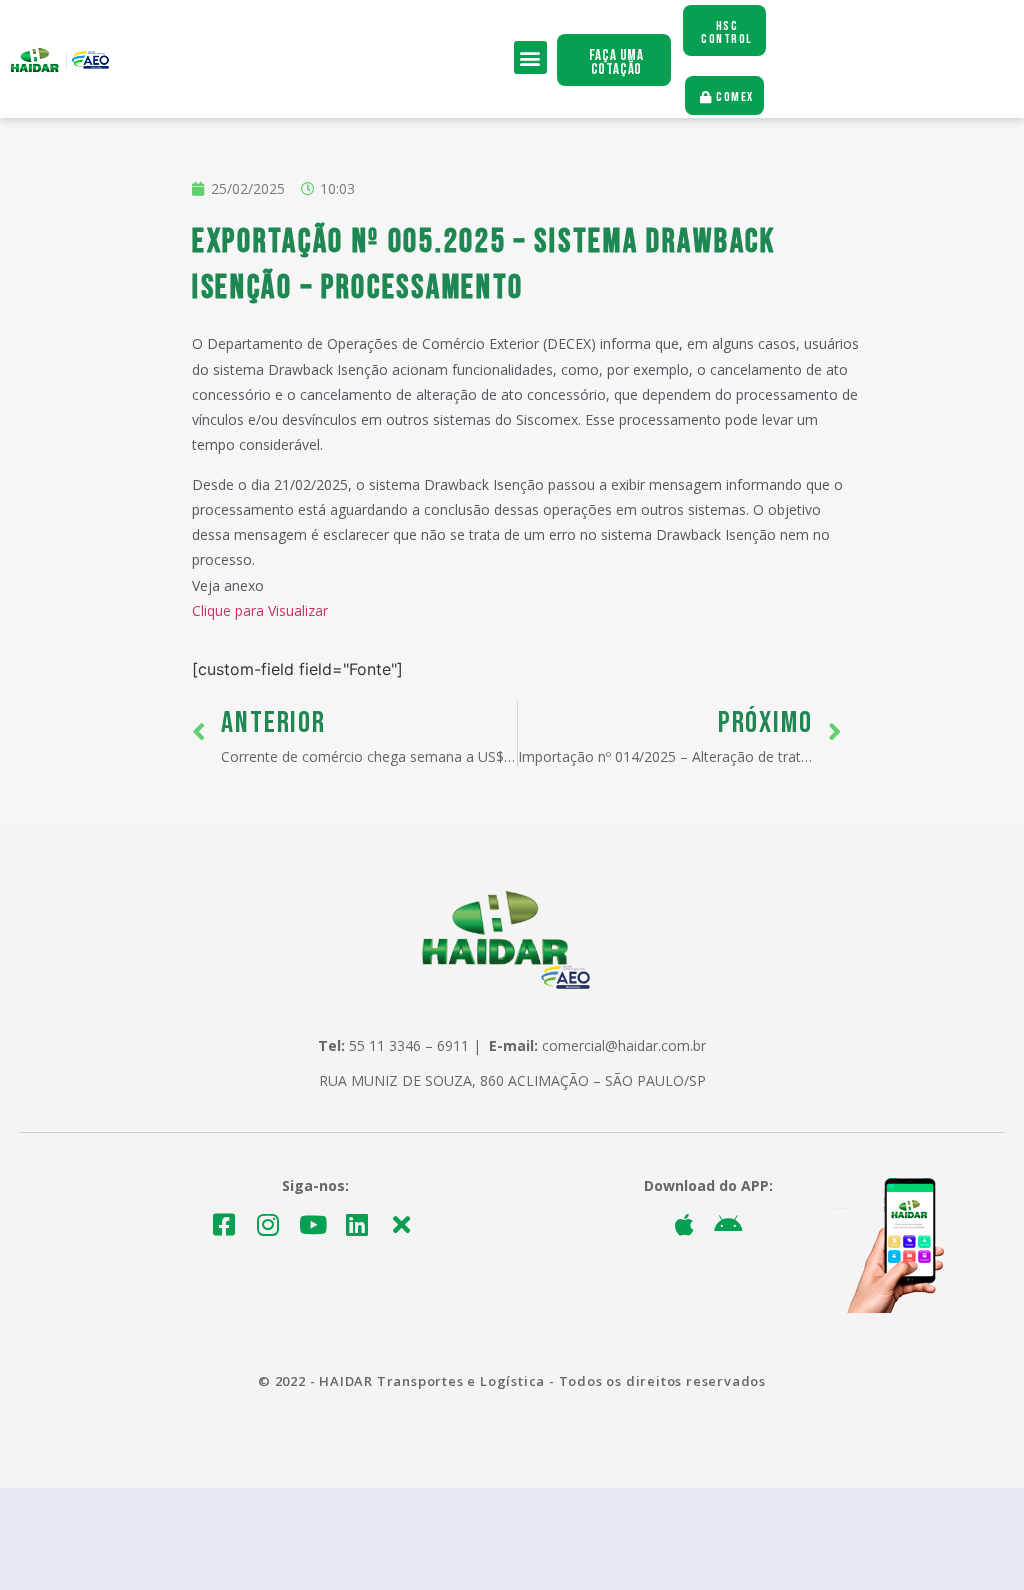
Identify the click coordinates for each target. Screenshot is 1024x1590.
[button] (530, 57)
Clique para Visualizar (260, 610)
